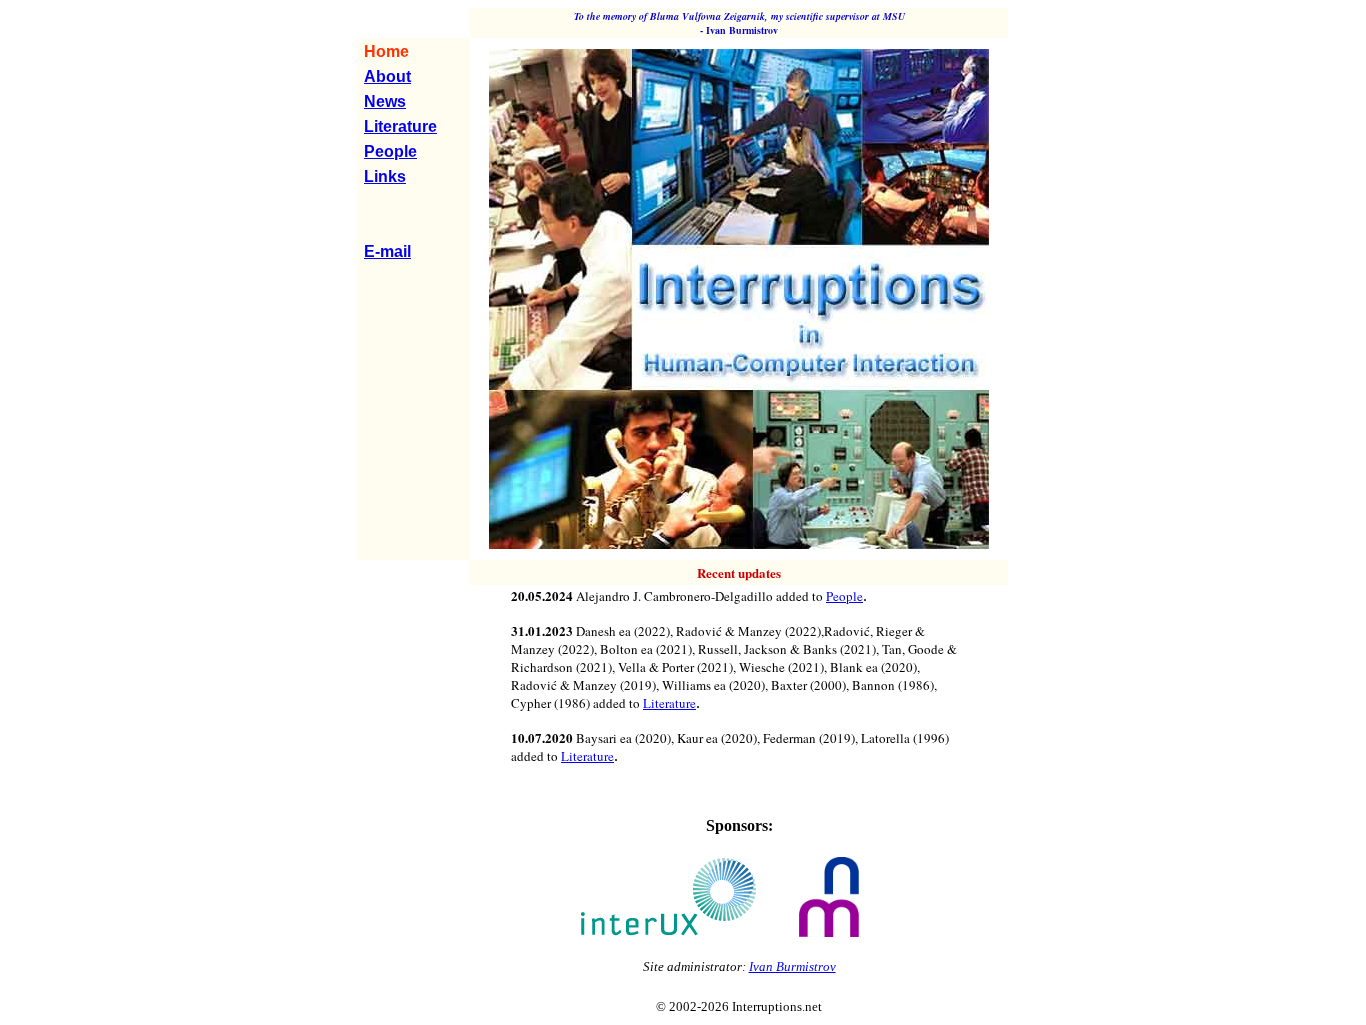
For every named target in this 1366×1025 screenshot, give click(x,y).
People (390, 151)
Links (385, 176)
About (387, 76)
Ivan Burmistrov (792, 966)
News (385, 101)
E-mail (387, 251)
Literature (400, 126)
